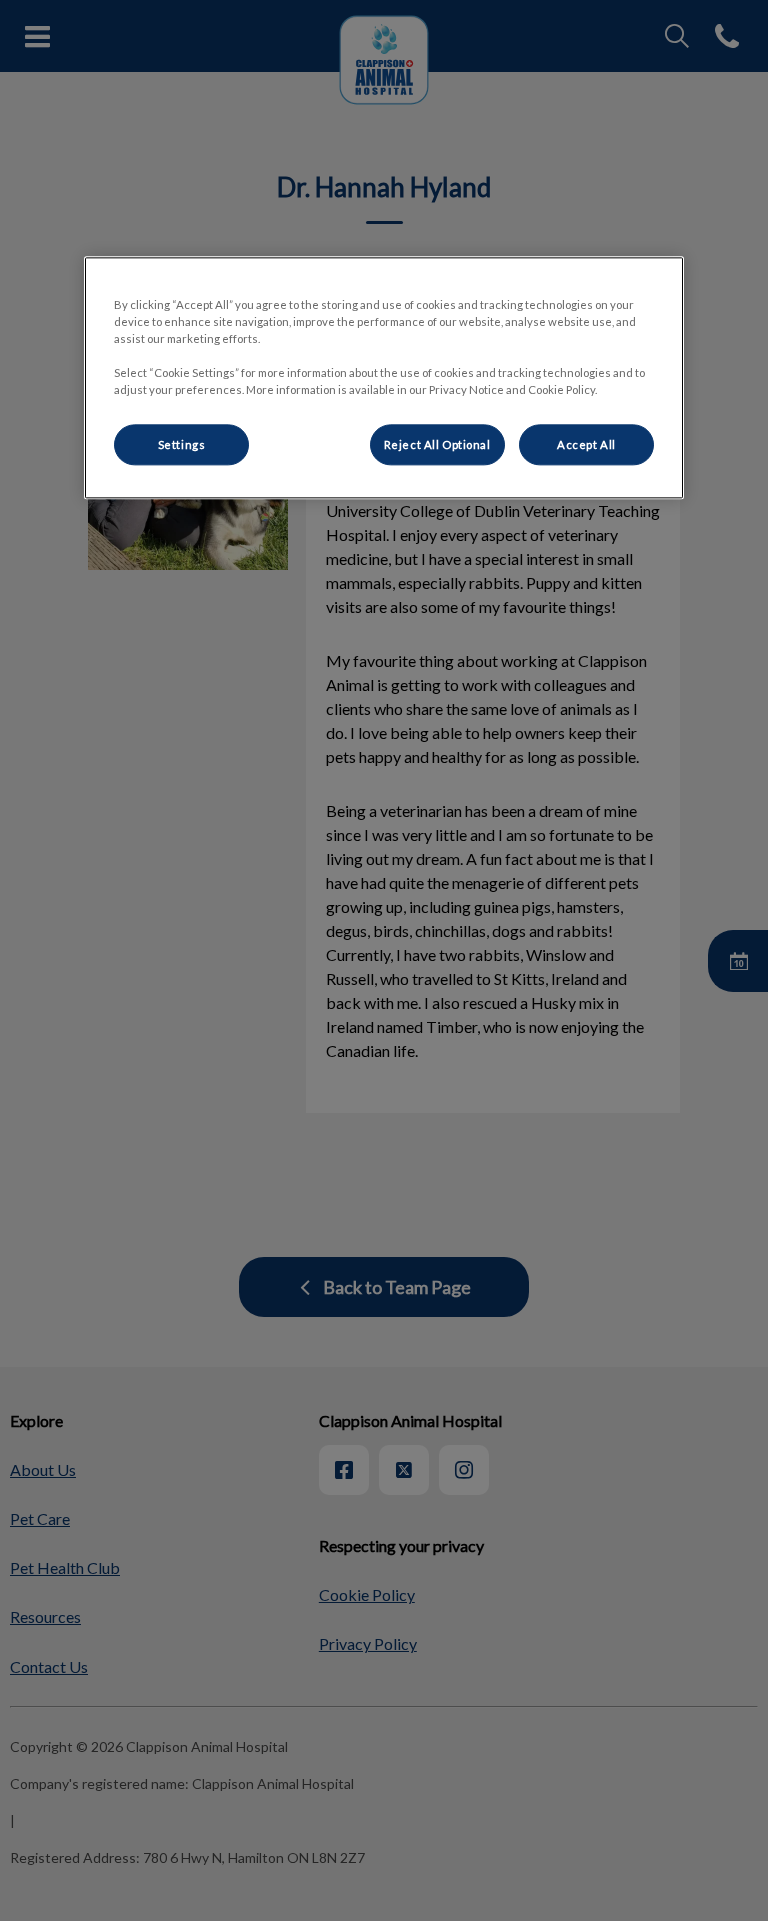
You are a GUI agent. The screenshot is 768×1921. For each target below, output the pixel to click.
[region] (384, 378)
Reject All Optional (437, 444)
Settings (182, 444)
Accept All (586, 444)
